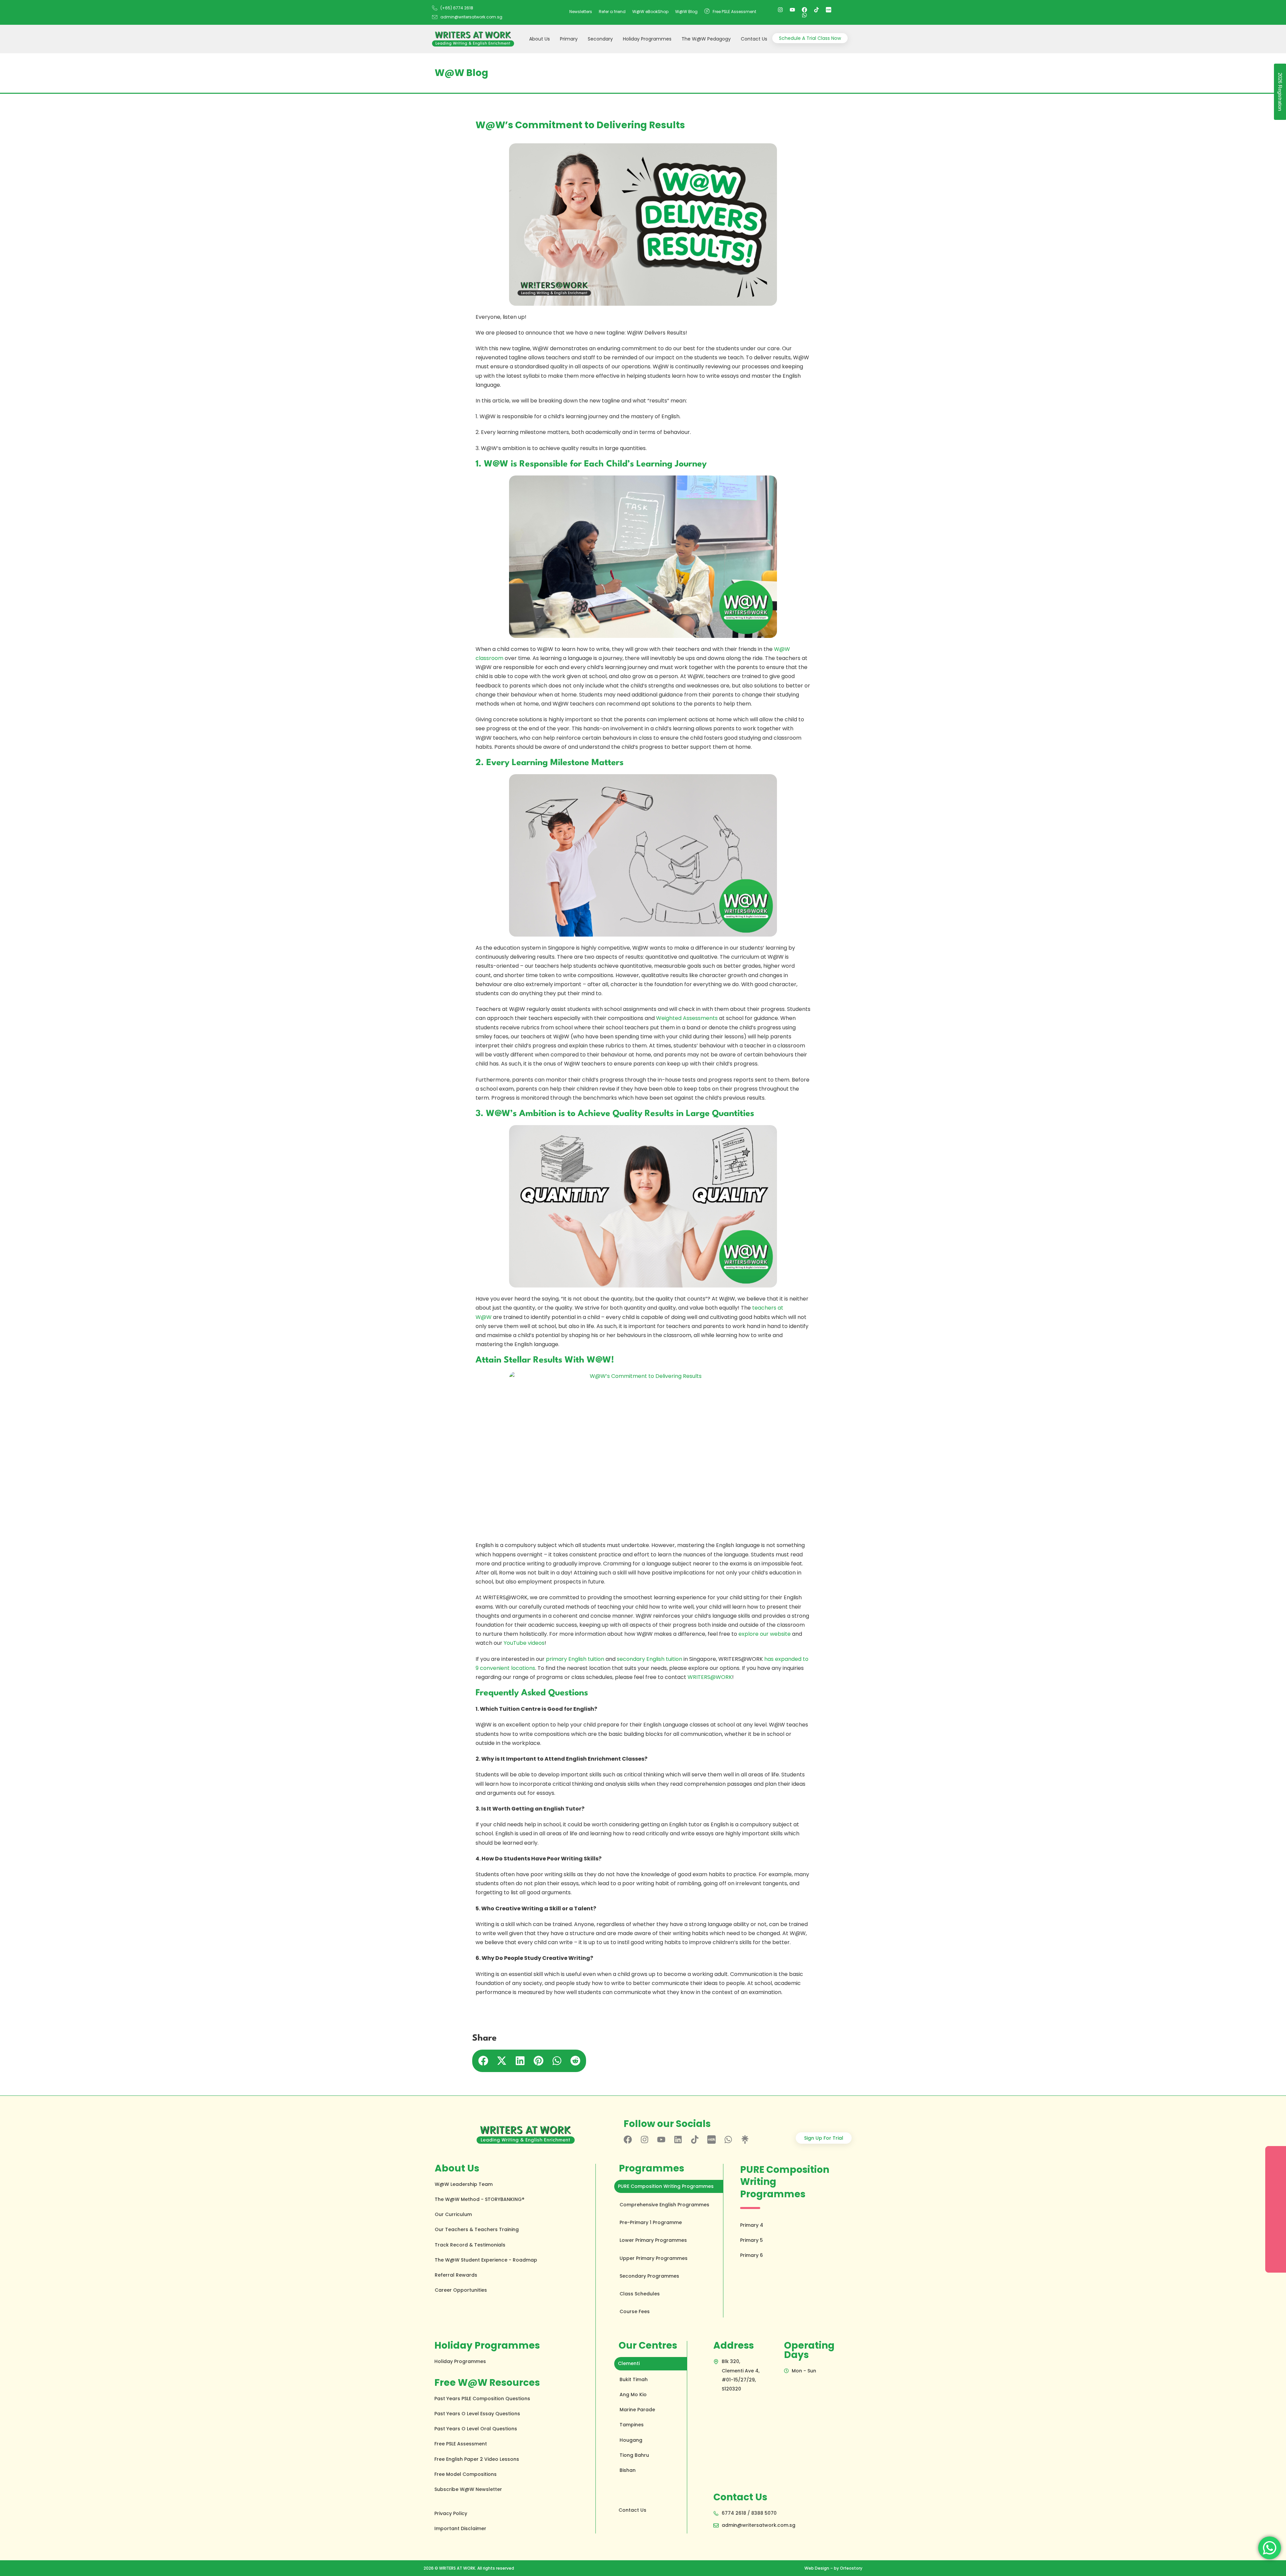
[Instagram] (780, 10)
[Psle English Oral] (829, 10)
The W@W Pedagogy (706, 39)
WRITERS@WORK (710, 1677)
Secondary (600, 39)
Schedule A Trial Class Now (810, 38)
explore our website (765, 1634)
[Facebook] (804, 10)
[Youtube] (792, 10)
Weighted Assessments (687, 1018)
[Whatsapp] (804, 15)
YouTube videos (524, 1643)
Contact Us (754, 39)
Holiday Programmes (647, 39)
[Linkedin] (678, 2140)
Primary (569, 39)
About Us (540, 39)
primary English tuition (575, 1659)
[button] (483, 2060)
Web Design (817, 2568)
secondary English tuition (650, 1659)
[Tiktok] (816, 10)
